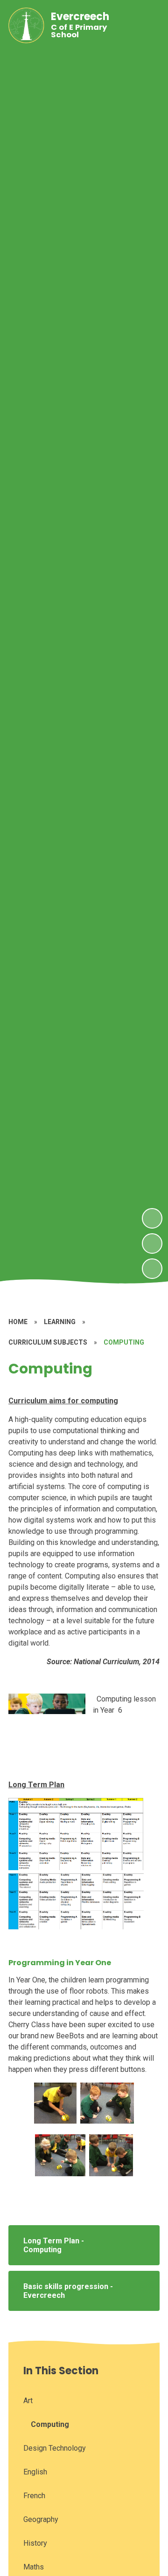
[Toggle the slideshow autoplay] (152, 1269)
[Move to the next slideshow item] (152, 1218)
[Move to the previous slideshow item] (152, 1244)
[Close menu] (146, 25)
